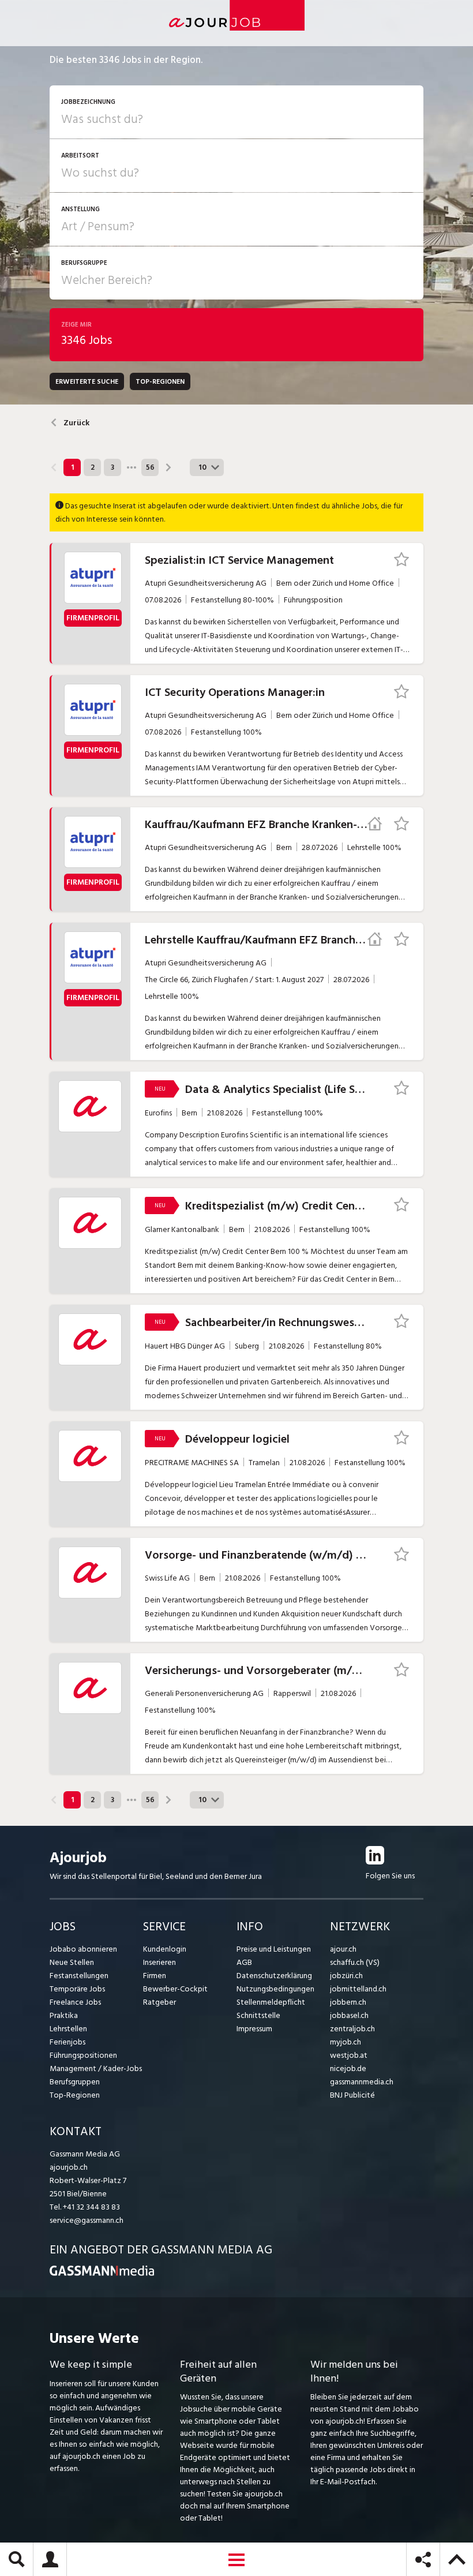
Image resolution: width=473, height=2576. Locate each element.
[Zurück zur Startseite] (102, 2273)
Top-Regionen (75, 2095)
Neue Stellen (72, 1962)
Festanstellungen (79, 1976)
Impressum (254, 2029)
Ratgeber (159, 2002)
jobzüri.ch (346, 1976)
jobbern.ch (348, 2002)
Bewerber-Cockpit (175, 1989)
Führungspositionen (83, 2055)
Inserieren (159, 1962)
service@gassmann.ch (87, 2220)
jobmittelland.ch (358, 1989)
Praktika (64, 2015)
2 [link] (93, 467)
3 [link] (112, 467)
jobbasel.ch (349, 2015)
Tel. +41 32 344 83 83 (85, 2207)
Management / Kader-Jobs (96, 2068)
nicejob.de (348, 2068)
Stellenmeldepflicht (271, 2002)
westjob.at (349, 2055)
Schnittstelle (258, 2015)
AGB (244, 1962)
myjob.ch (346, 2042)
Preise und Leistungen (274, 1949)
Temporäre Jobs (77, 1989)
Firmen (155, 1976)
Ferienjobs (67, 2042)
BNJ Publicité (352, 2095)
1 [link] (72, 467)
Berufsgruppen (75, 2082)
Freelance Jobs (75, 2002)
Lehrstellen (68, 2029)
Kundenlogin (165, 1949)
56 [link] (150, 467)
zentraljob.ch (352, 2029)
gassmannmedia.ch (362, 2082)
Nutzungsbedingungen (275, 1989)
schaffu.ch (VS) (355, 1962)
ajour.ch (343, 1949)
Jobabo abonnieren (83, 1949)
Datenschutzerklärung (274, 1976)
